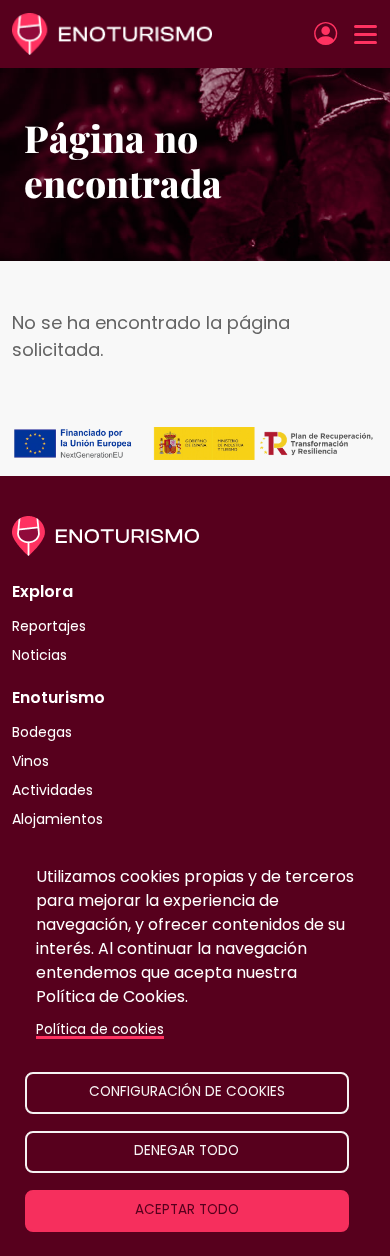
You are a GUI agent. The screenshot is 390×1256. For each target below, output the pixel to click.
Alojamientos (57, 819)
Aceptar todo (187, 1209)
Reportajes (49, 626)
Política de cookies (100, 1029)
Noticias (39, 655)
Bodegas (42, 732)
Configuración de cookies (187, 1091)
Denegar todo (186, 1150)
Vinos (30, 761)
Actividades (52, 790)
